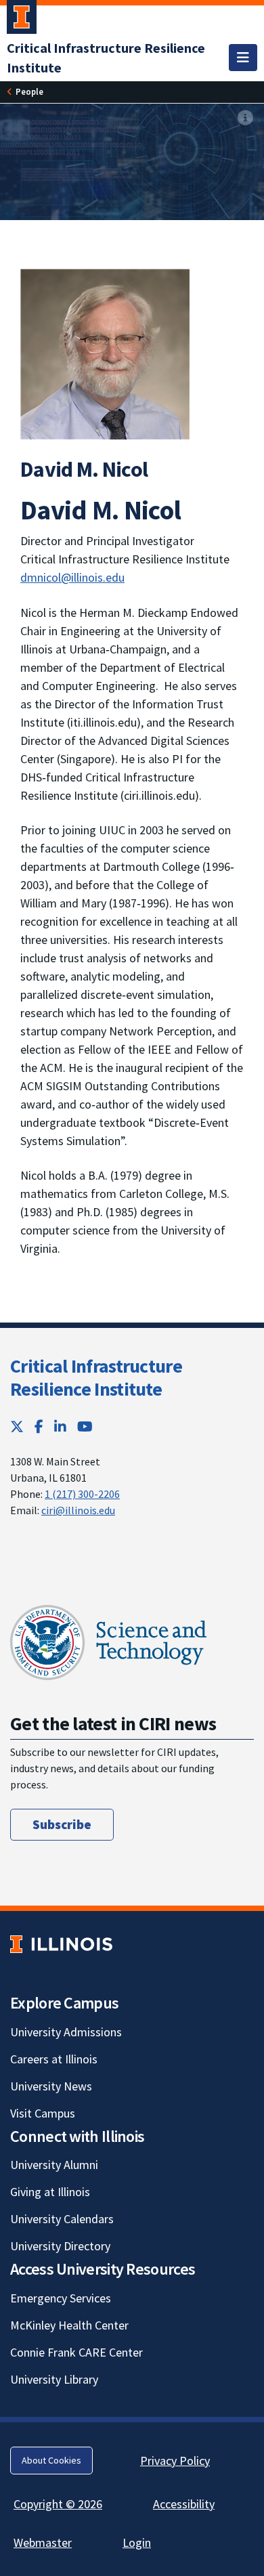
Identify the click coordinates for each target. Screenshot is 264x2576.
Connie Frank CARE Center (76, 2352)
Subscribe (62, 1824)
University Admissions (66, 2032)
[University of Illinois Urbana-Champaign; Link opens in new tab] (22, 20)
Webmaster (43, 2542)
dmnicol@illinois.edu (72, 577)
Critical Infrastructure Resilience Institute (96, 1377)
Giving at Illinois (50, 2192)
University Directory (60, 2246)
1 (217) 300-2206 (82, 1494)
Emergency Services (61, 2298)
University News (51, 2086)
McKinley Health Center (69, 2325)
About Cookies (51, 2460)
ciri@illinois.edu (78, 1510)
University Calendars (62, 2219)
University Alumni (54, 2165)
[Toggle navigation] (243, 58)
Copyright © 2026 (58, 2504)
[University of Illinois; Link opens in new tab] (61, 1944)
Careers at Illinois (54, 2059)
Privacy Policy (175, 2461)
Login (137, 2542)
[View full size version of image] (245, 118)
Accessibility (184, 2504)
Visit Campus (43, 2113)
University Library (54, 2379)
